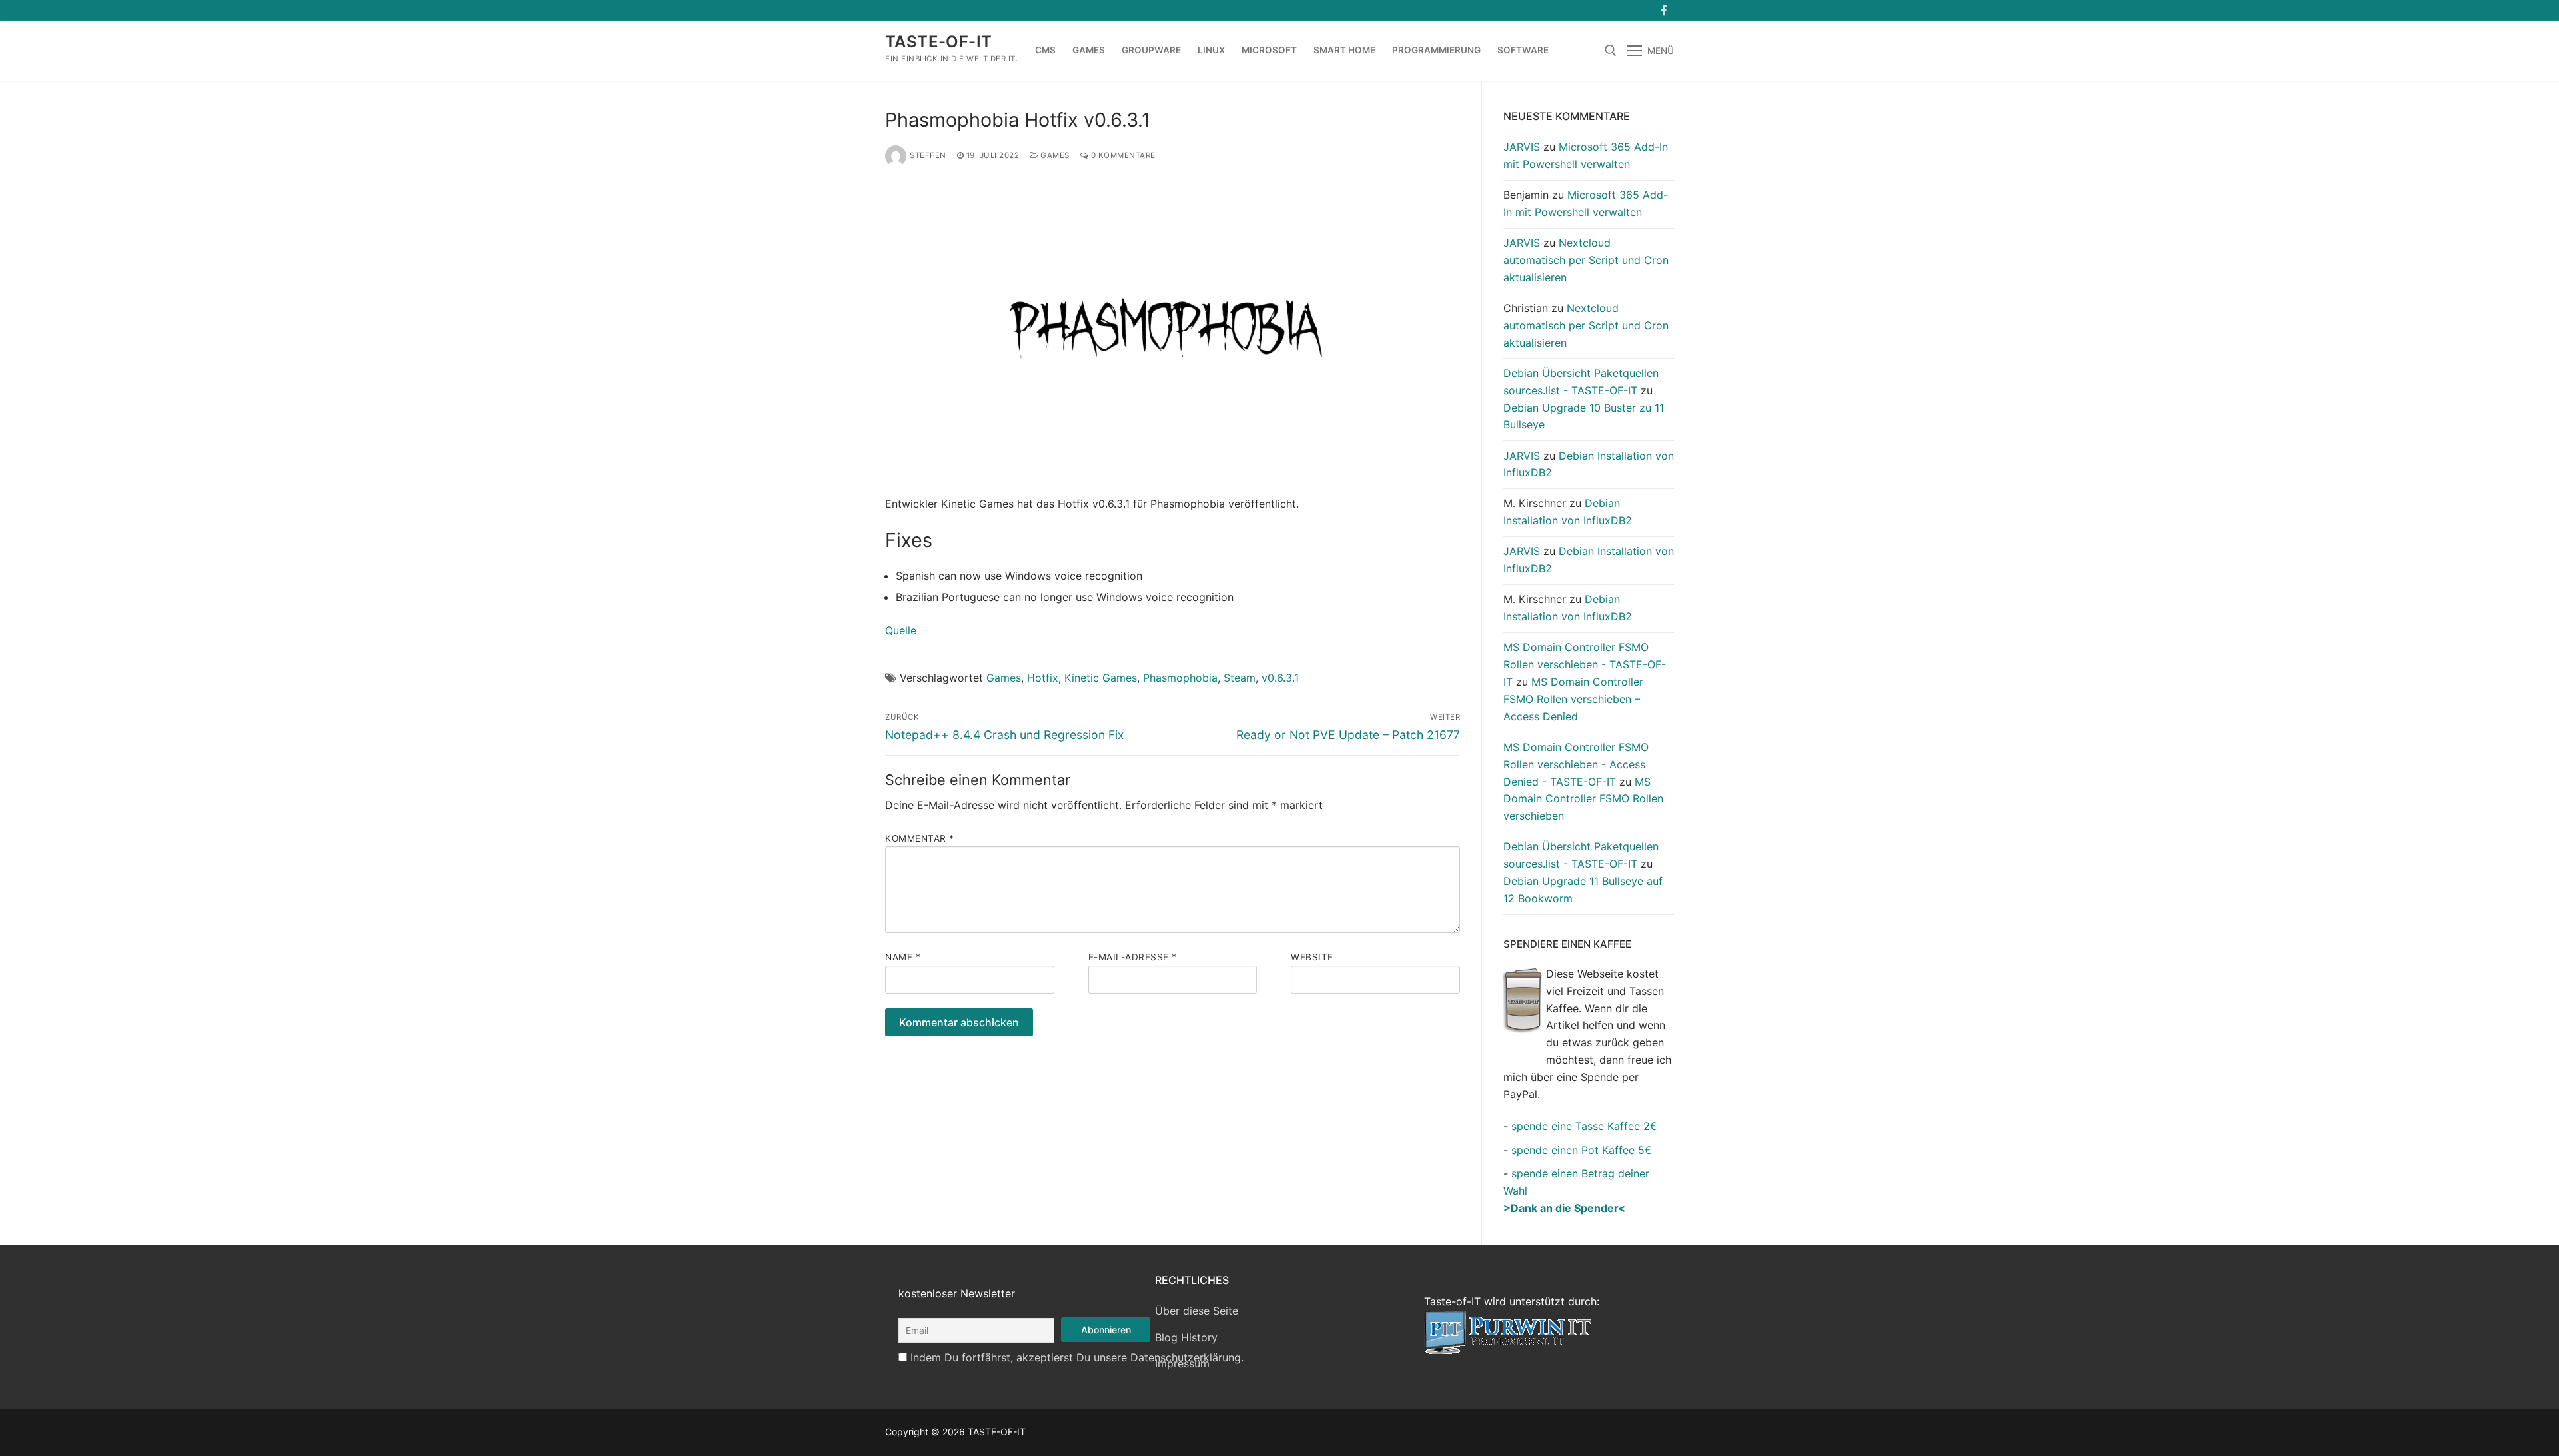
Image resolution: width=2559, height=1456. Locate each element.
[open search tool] (1611, 51)
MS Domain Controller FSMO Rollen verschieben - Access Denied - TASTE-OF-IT (1576, 764)
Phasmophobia (1180, 678)
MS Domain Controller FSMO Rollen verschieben (1583, 799)
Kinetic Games (1101, 678)
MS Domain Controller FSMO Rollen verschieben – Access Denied (1573, 699)
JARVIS (1522, 147)
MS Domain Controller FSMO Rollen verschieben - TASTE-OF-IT (1585, 664)
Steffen (928, 155)
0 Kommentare (1122, 155)
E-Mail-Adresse (1133, 957)
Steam (1240, 678)
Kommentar (920, 838)
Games (1054, 155)
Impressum (1182, 1363)
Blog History (1186, 1337)
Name (903, 957)
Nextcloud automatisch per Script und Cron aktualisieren (1586, 260)
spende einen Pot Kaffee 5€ (1582, 1150)
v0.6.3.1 (1280, 678)
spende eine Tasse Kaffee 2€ (1584, 1126)
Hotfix (1043, 678)
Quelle (901, 630)
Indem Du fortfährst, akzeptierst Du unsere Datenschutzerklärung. (1077, 1357)
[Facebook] (1664, 10)
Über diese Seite (1197, 1311)
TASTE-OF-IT (938, 42)
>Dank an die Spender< (1564, 1208)
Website (1312, 957)
